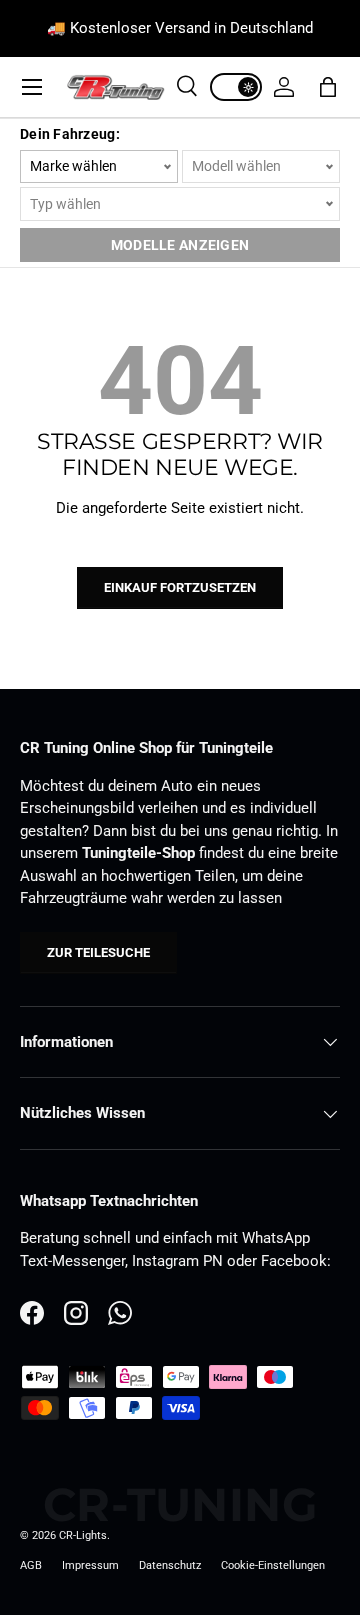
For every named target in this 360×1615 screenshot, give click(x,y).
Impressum (90, 1565)
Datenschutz (170, 1565)
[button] (328, 87)
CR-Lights (83, 1535)
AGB (31, 1565)
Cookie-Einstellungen (273, 1565)
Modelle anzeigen (180, 245)
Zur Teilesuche (98, 952)
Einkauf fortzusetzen (180, 587)
